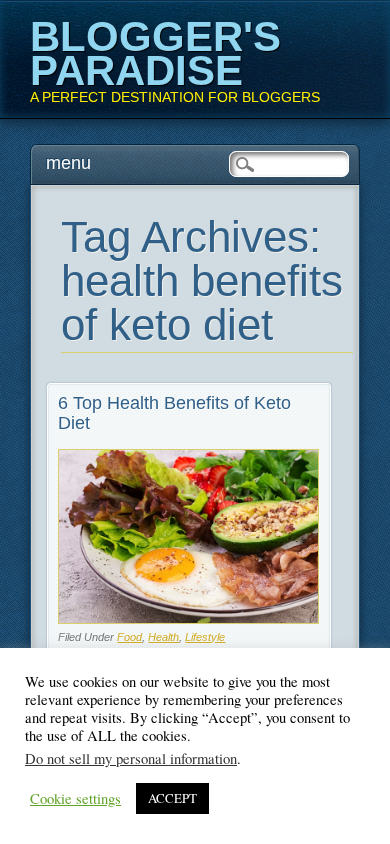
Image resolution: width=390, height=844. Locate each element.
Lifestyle (205, 637)
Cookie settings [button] (75, 799)
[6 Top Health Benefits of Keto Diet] (188, 618)
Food (129, 637)
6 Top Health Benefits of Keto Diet (174, 413)
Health (163, 637)
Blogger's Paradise (155, 53)
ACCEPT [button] (172, 798)
